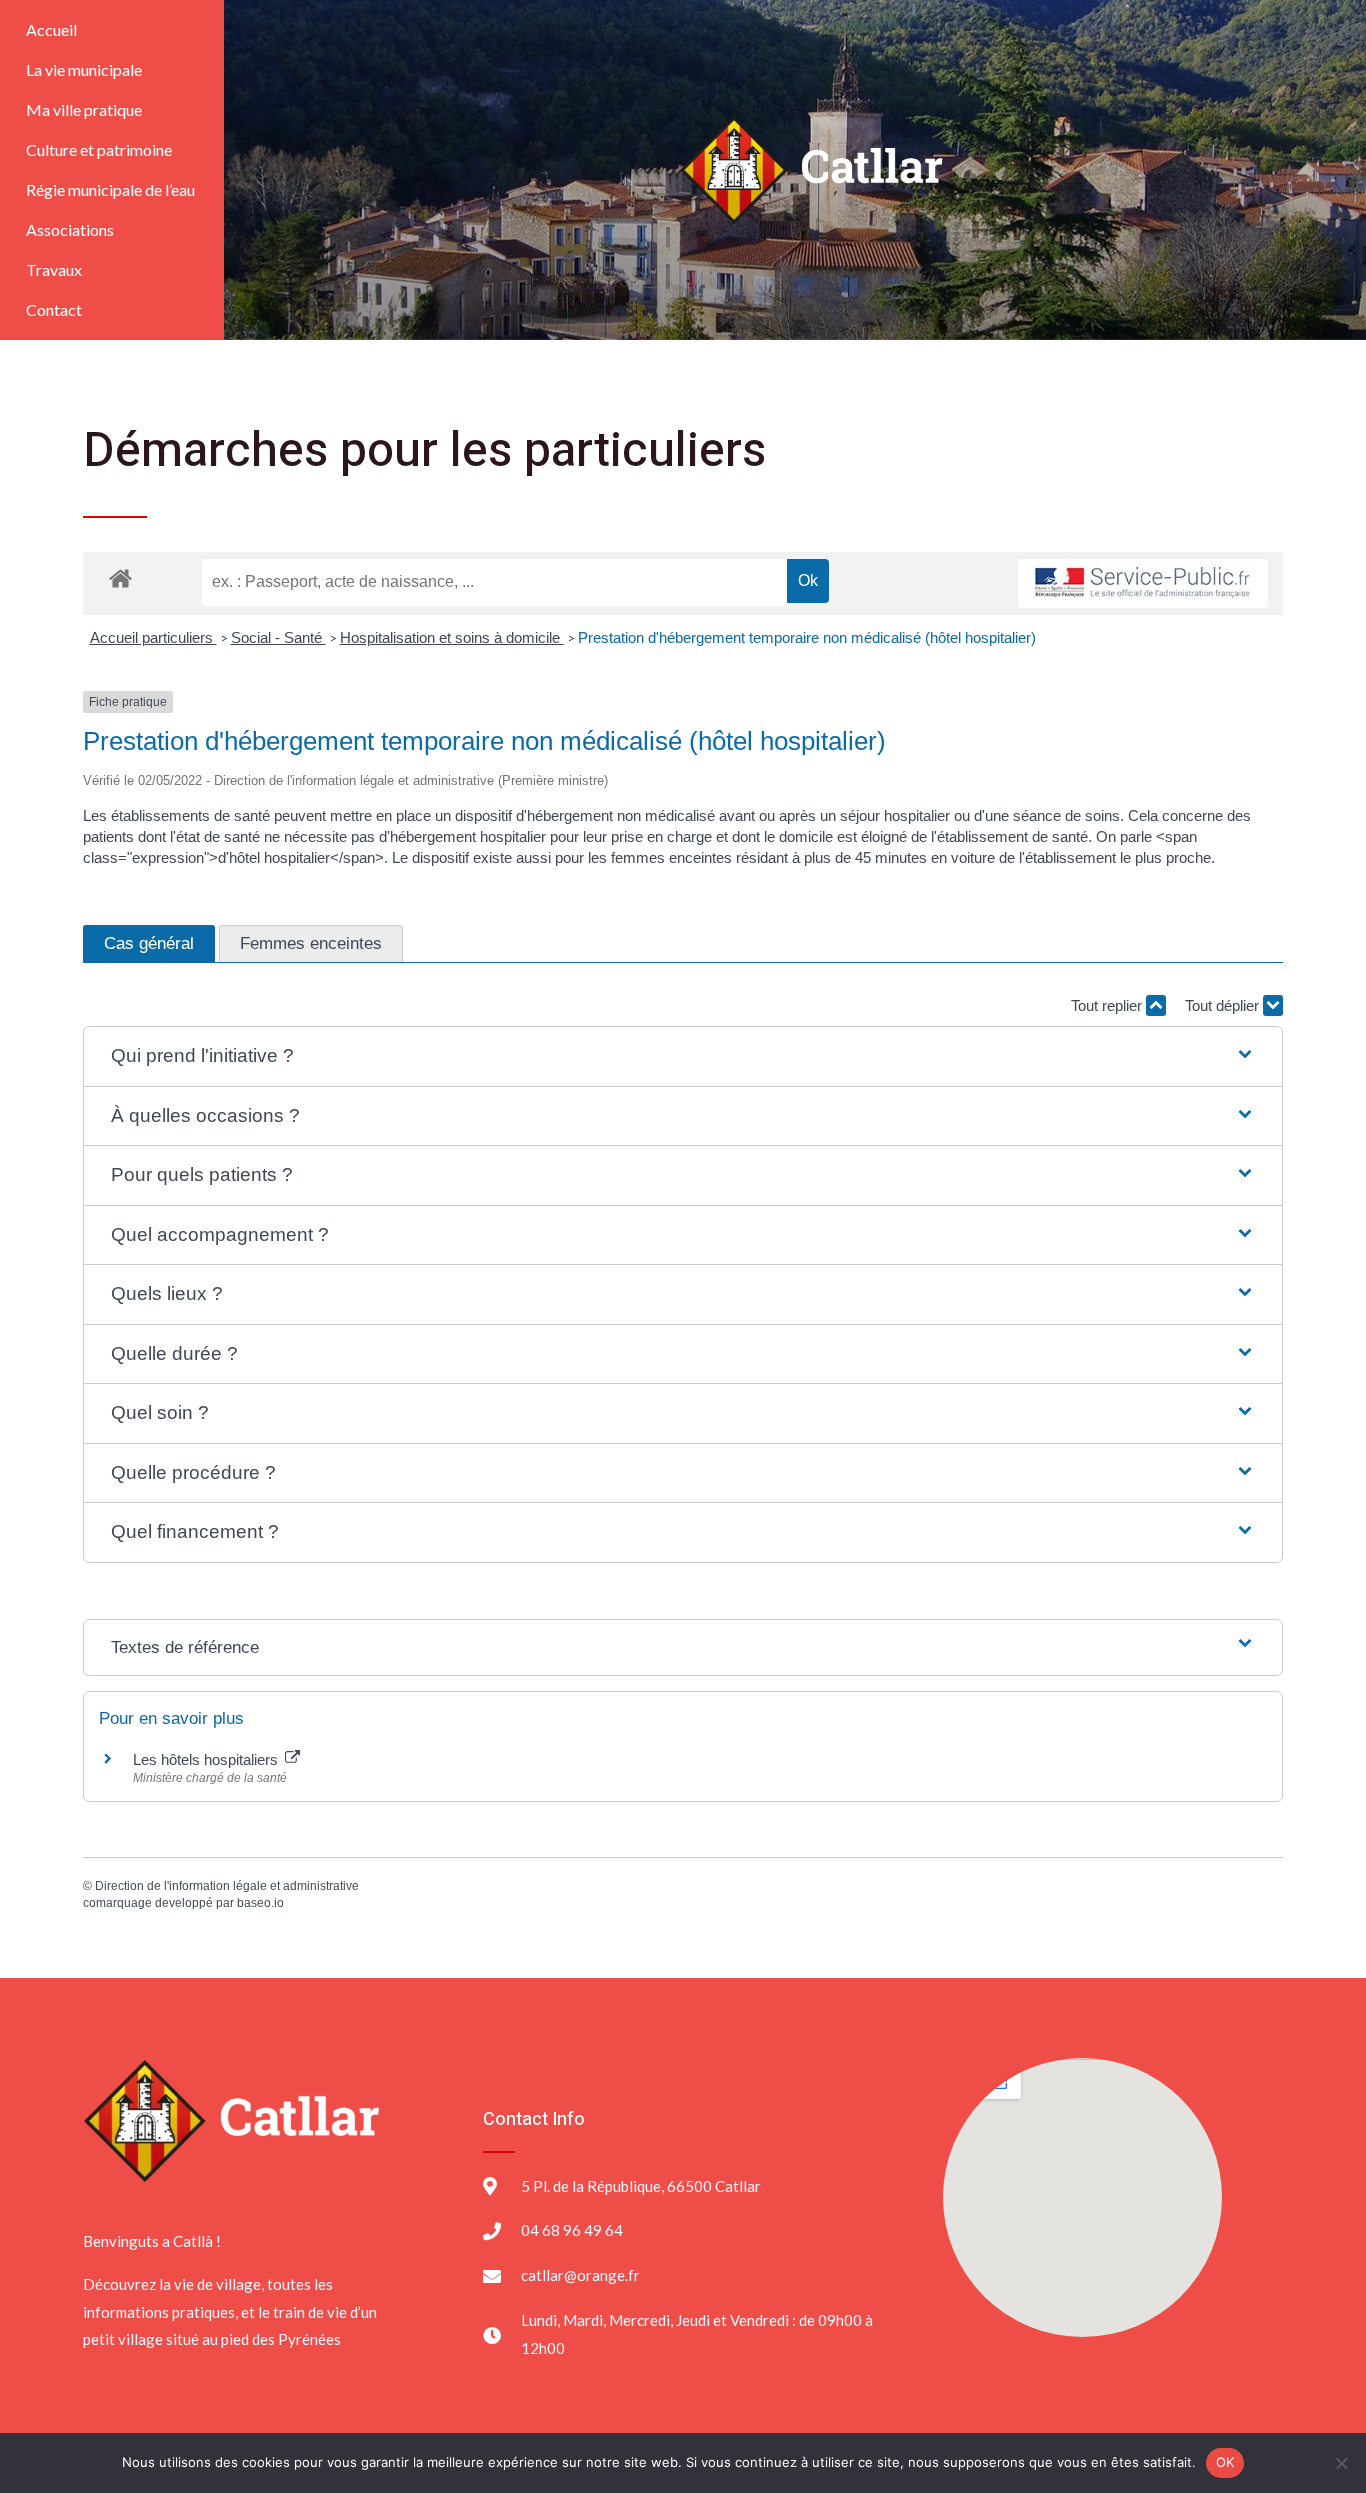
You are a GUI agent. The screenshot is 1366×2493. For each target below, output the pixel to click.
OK (1225, 2462)
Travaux (54, 269)
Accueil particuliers (153, 637)
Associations (70, 229)
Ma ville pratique (84, 109)
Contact (54, 309)
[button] (683, 1056)
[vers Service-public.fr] (1143, 583)
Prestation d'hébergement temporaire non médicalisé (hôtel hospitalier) (807, 637)
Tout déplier (1224, 1005)
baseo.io (260, 1903)
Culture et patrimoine (99, 149)
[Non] (1341, 2463)
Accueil (51, 29)
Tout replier (1108, 1005)
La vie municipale (84, 69)
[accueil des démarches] (120, 577)
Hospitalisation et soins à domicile (452, 637)
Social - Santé (278, 637)
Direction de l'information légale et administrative (227, 1886)
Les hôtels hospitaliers (207, 1759)
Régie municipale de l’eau (110, 189)
